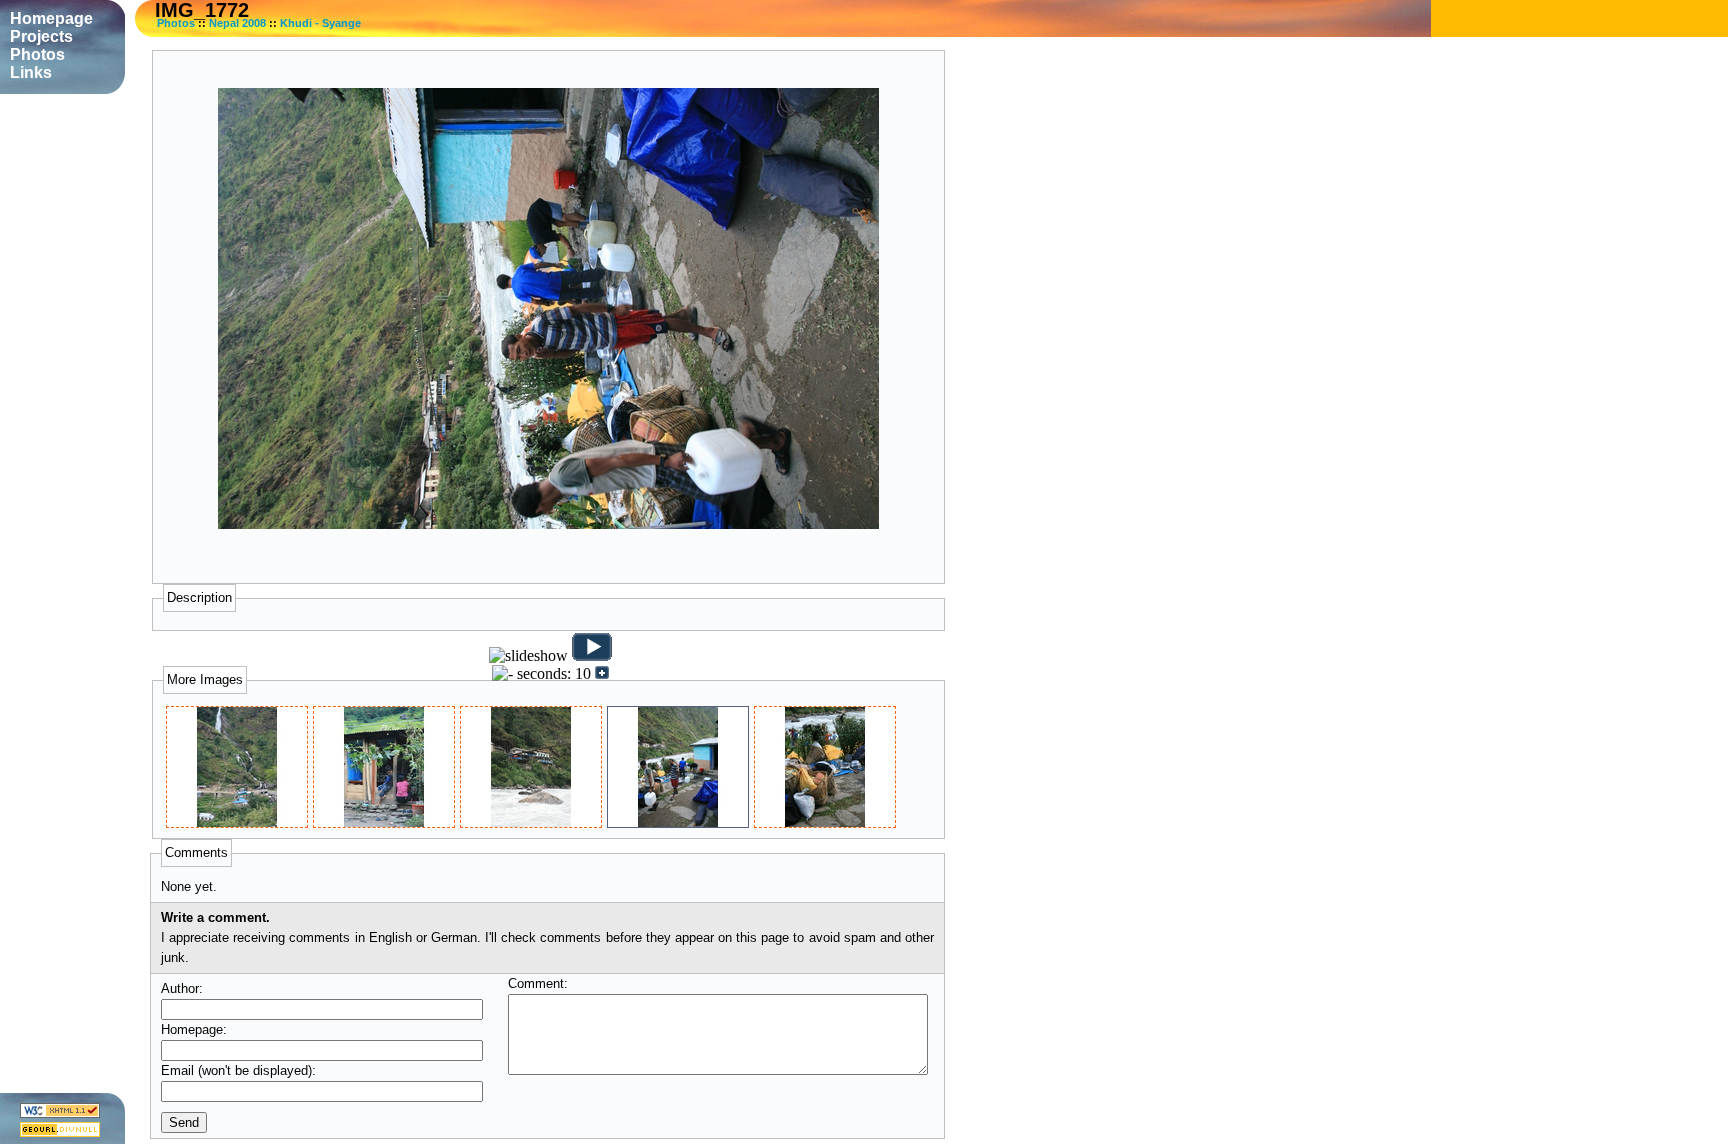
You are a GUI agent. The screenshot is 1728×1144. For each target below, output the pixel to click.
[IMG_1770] (531, 822)
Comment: (538, 983)
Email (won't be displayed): (238, 1070)
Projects (41, 36)
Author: (182, 988)
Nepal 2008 (237, 23)
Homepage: (194, 1029)
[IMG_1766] (384, 822)
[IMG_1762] (237, 822)
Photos (176, 23)
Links (31, 72)
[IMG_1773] (825, 822)
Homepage (51, 18)
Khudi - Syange (320, 23)
